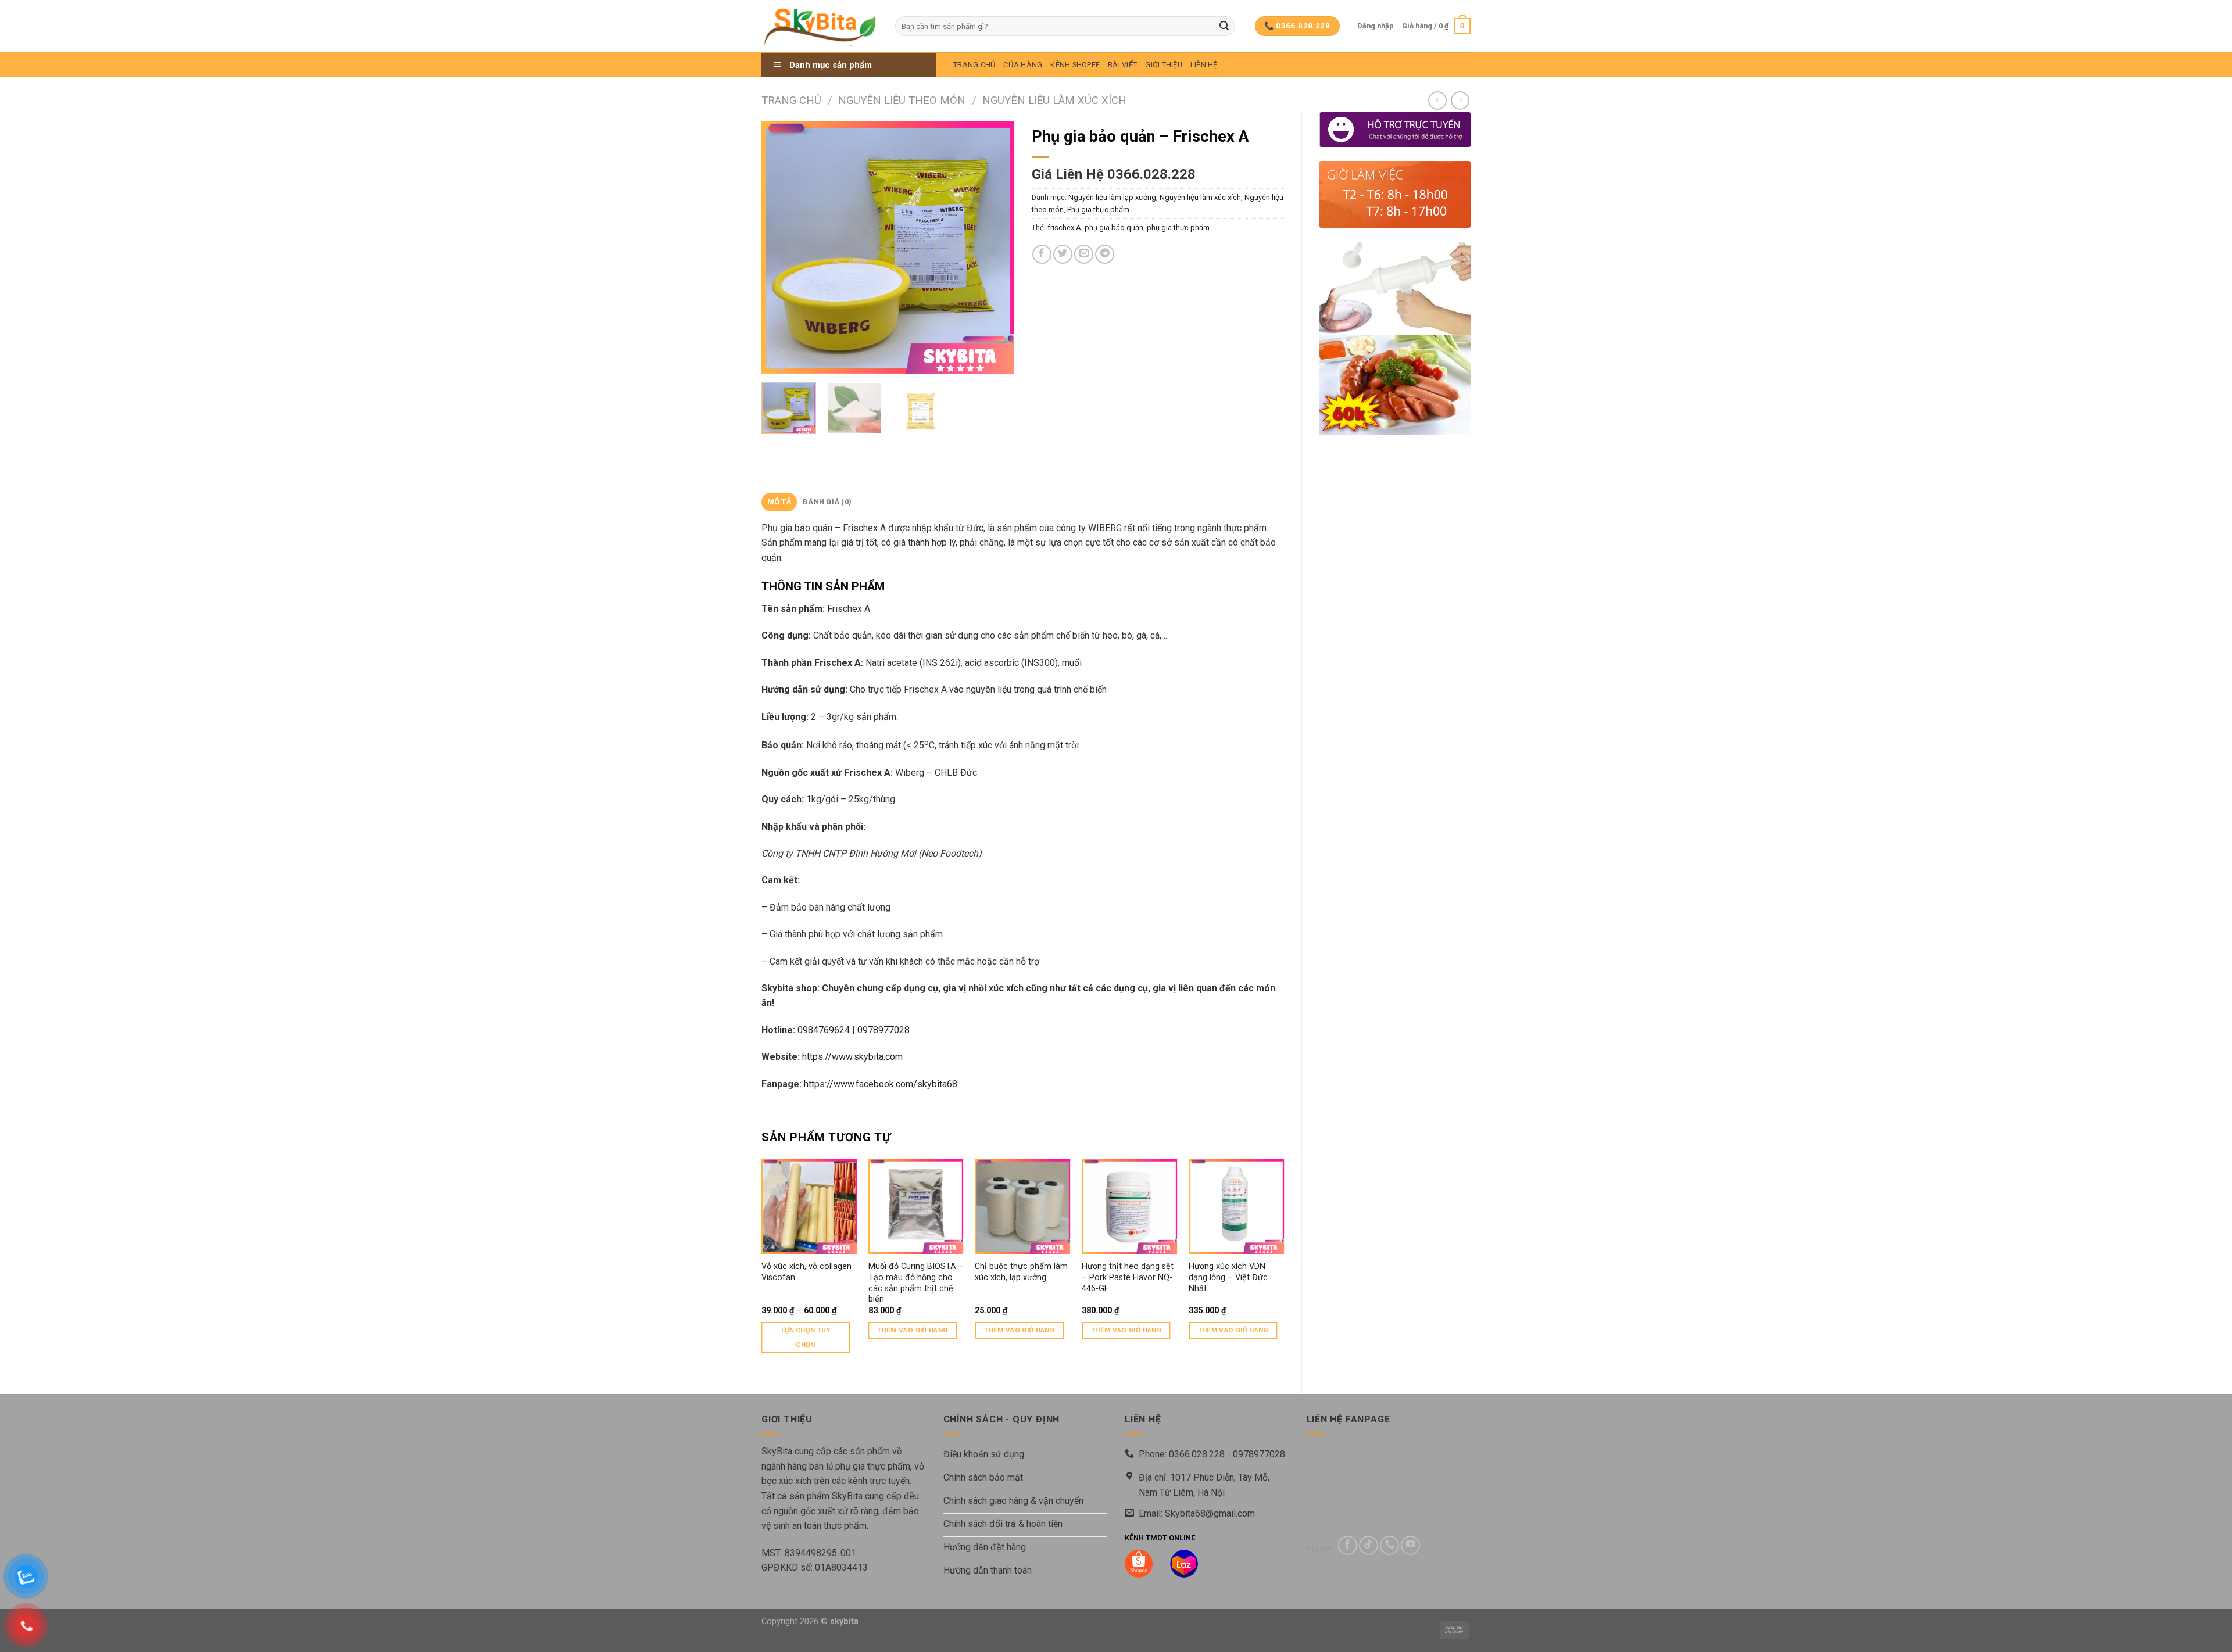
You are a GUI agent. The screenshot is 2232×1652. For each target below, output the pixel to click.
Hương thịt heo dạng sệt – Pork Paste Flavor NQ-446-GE (1128, 1277)
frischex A (1064, 227)
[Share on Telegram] (1105, 254)
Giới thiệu (1164, 65)
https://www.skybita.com (852, 1057)
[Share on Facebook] (1042, 254)
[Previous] (781, 247)
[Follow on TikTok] (1369, 1545)
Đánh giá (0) (827, 502)
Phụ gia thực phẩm (1098, 209)
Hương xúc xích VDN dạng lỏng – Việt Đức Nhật (1228, 1277)
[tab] (779, 502)
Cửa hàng (1023, 65)
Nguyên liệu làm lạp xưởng (1112, 197)
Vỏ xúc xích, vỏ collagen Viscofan (806, 1272)
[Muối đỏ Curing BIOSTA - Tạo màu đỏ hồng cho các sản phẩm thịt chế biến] (916, 1206)
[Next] (995, 247)
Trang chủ (791, 100)
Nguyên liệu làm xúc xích (1054, 100)
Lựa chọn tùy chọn (806, 1337)
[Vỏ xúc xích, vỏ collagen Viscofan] (809, 1206)
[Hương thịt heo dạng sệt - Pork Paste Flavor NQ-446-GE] (1129, 1206)
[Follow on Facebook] (1348, 1545)
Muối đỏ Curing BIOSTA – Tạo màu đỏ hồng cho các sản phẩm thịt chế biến (916, 1283)
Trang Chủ (974, 65)
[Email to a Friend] (1084, 254)
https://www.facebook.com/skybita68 (881, 1084)
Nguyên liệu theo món (902, 100)
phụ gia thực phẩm (1178, 227)
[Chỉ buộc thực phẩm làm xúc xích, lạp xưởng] (1022, 1206)
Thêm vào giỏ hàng (912, 1330)
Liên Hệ (1204, 65)
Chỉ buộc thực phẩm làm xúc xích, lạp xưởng (1021, 1272)
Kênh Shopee (1075, 65)
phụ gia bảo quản (1114, 227)
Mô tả (779, 502)
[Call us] (1389, 1545)
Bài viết (1122, 65)
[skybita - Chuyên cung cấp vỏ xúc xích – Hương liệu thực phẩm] (820, 26)
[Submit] (1224, 26)
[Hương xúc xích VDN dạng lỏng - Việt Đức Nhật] (1236, 1206)
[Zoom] (777, 359)
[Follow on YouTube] (1410, 1545)
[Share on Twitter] (1063, 254)
